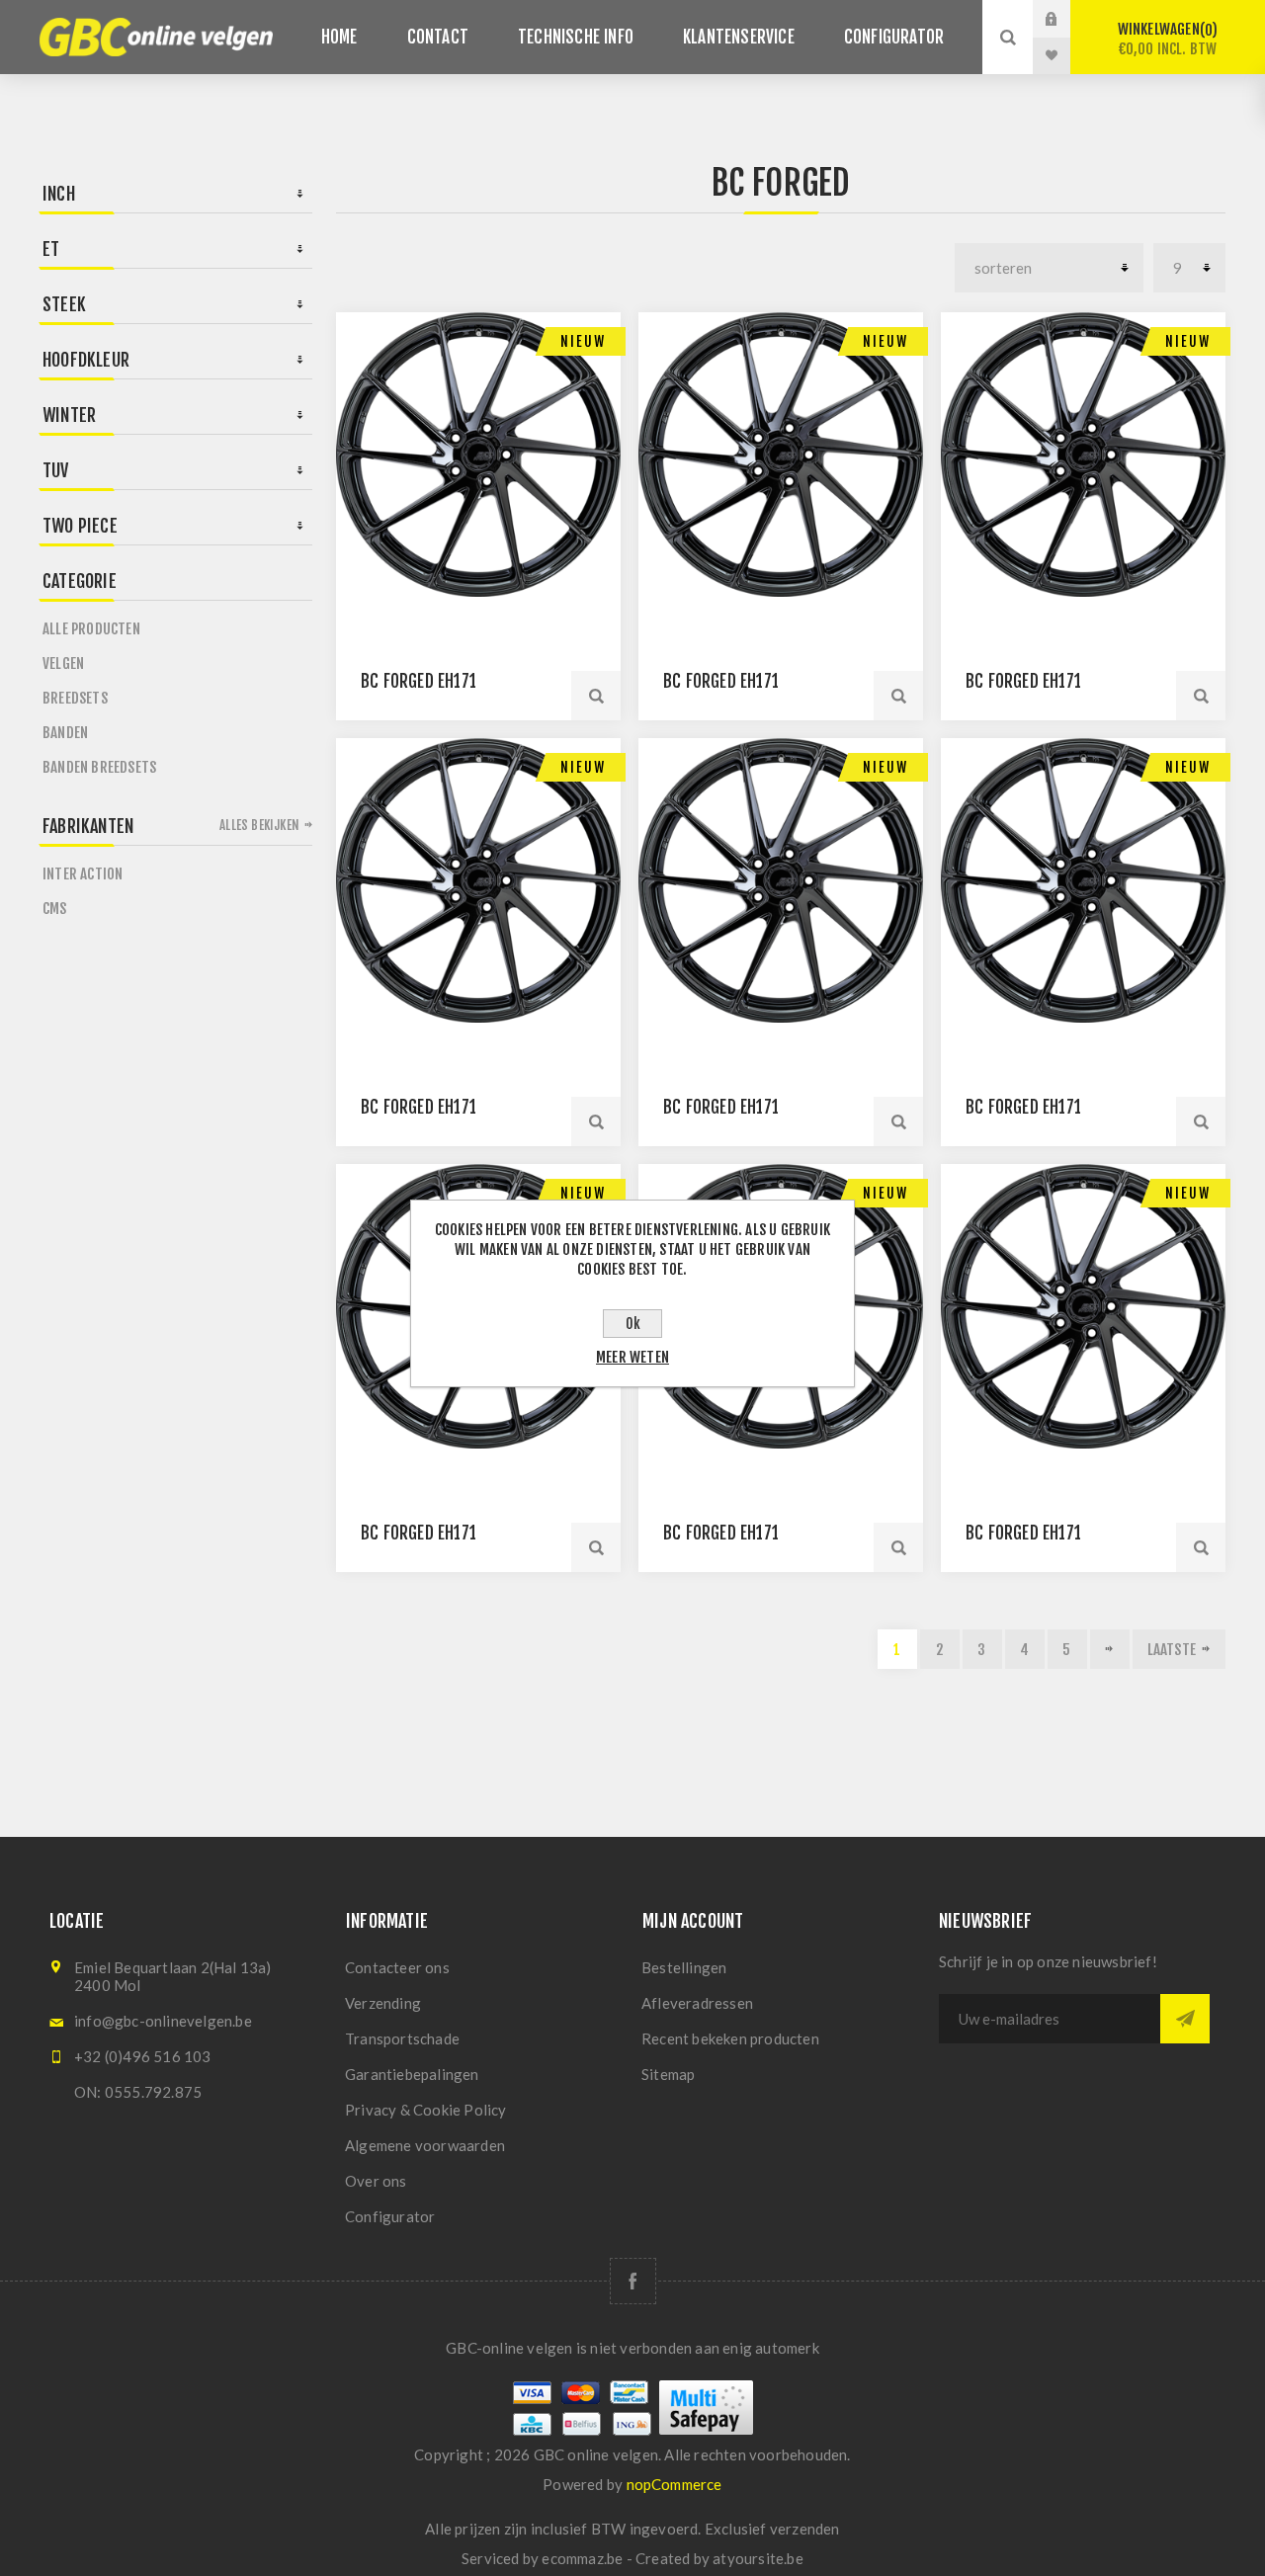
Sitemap (668, 2074)
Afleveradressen (697, 2003)
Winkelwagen (1168, 39)
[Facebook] (633, 2281)
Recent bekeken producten (730, 2038)
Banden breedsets (99, 767)
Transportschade (402, 2038)
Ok (633, 1324)
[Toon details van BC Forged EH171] (478, 455)
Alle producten (91, 629)
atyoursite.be (758, 2558)
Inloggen (1066, 19)
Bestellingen (684, 1967)
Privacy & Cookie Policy (426, 2110)
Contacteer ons (397, 1967)
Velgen (63, 664)
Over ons (376, 2181)
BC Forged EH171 (419, 681)
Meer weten (632, 1357)
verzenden (805, 2529)
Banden (65, 733)
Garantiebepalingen (412, 2074)
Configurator (390, 2216)
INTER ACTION (83, 874)
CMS (55, 909)
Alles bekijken (259, 825)
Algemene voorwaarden (425, 2145)
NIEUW (583, 341)
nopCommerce (675, 2484)
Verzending (383, 2003)
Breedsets (75, 698)
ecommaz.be (582, 2558)
